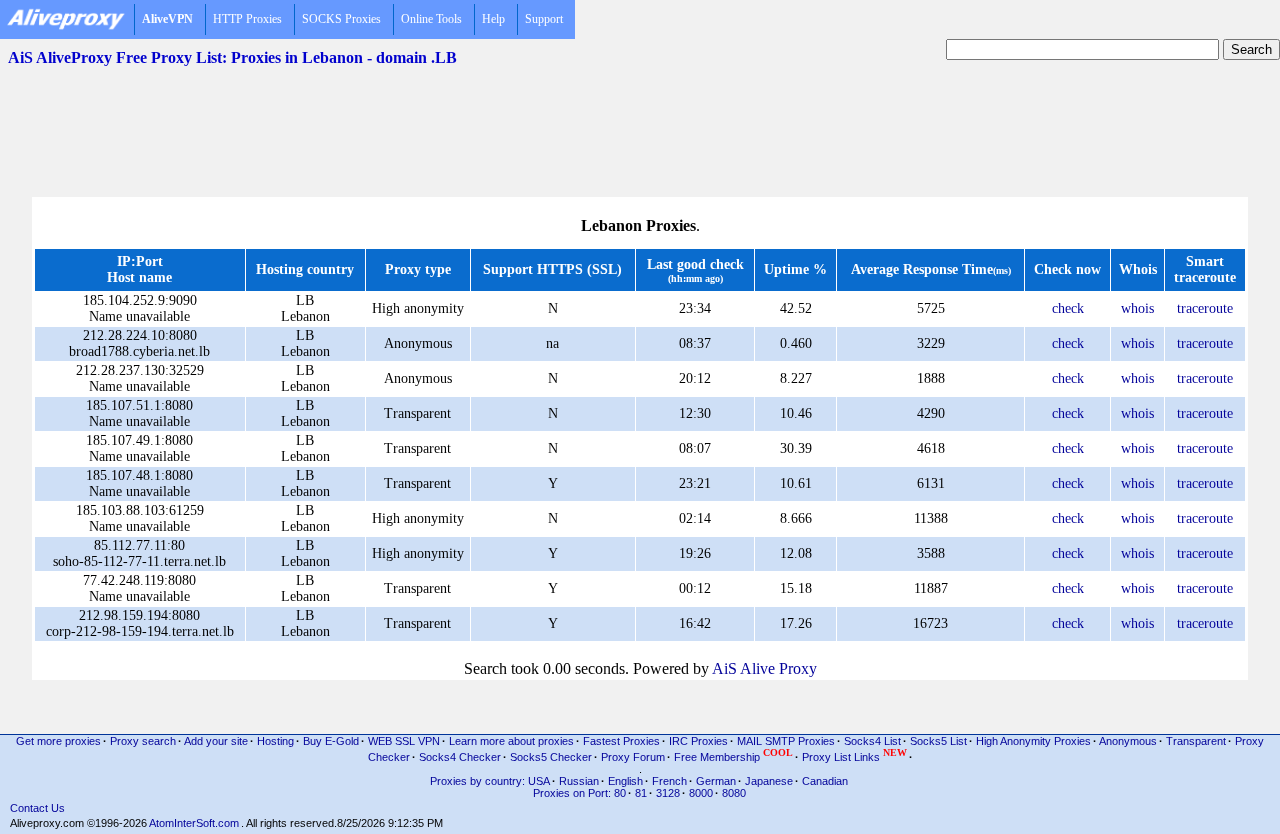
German (716, 781)
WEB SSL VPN (404, 741)
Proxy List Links (854, 755)
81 (641, 793)
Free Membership (733, 755)
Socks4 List (872, 741)
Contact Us (37, 808)
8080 (734, 793)
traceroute (1205, 308)
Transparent (1196, 741)
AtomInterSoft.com (194, 823)
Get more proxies (58, 741)
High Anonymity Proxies (1033, 741)
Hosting (275, 741)
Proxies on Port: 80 (579, 793)
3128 (668, 793)
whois (1137, 308)
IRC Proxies (698, 741)
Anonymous (1128, 741)
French (669, 781)
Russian (579, 781)
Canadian (825, 781)
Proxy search (143, 741)
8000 (701, 793)
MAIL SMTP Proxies (786, 741)
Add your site (216, 741)
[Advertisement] (640, 121)
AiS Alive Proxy (764, 668)
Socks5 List (938, 741)
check (1068, 308)
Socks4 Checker (460, 757)
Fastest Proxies (621, 741)
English (625, 781)
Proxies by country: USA (490, 781)
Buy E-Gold (331, 741)
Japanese (769, 781)
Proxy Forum (633, 757)
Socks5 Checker (551, 757)
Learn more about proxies (511, 741)
